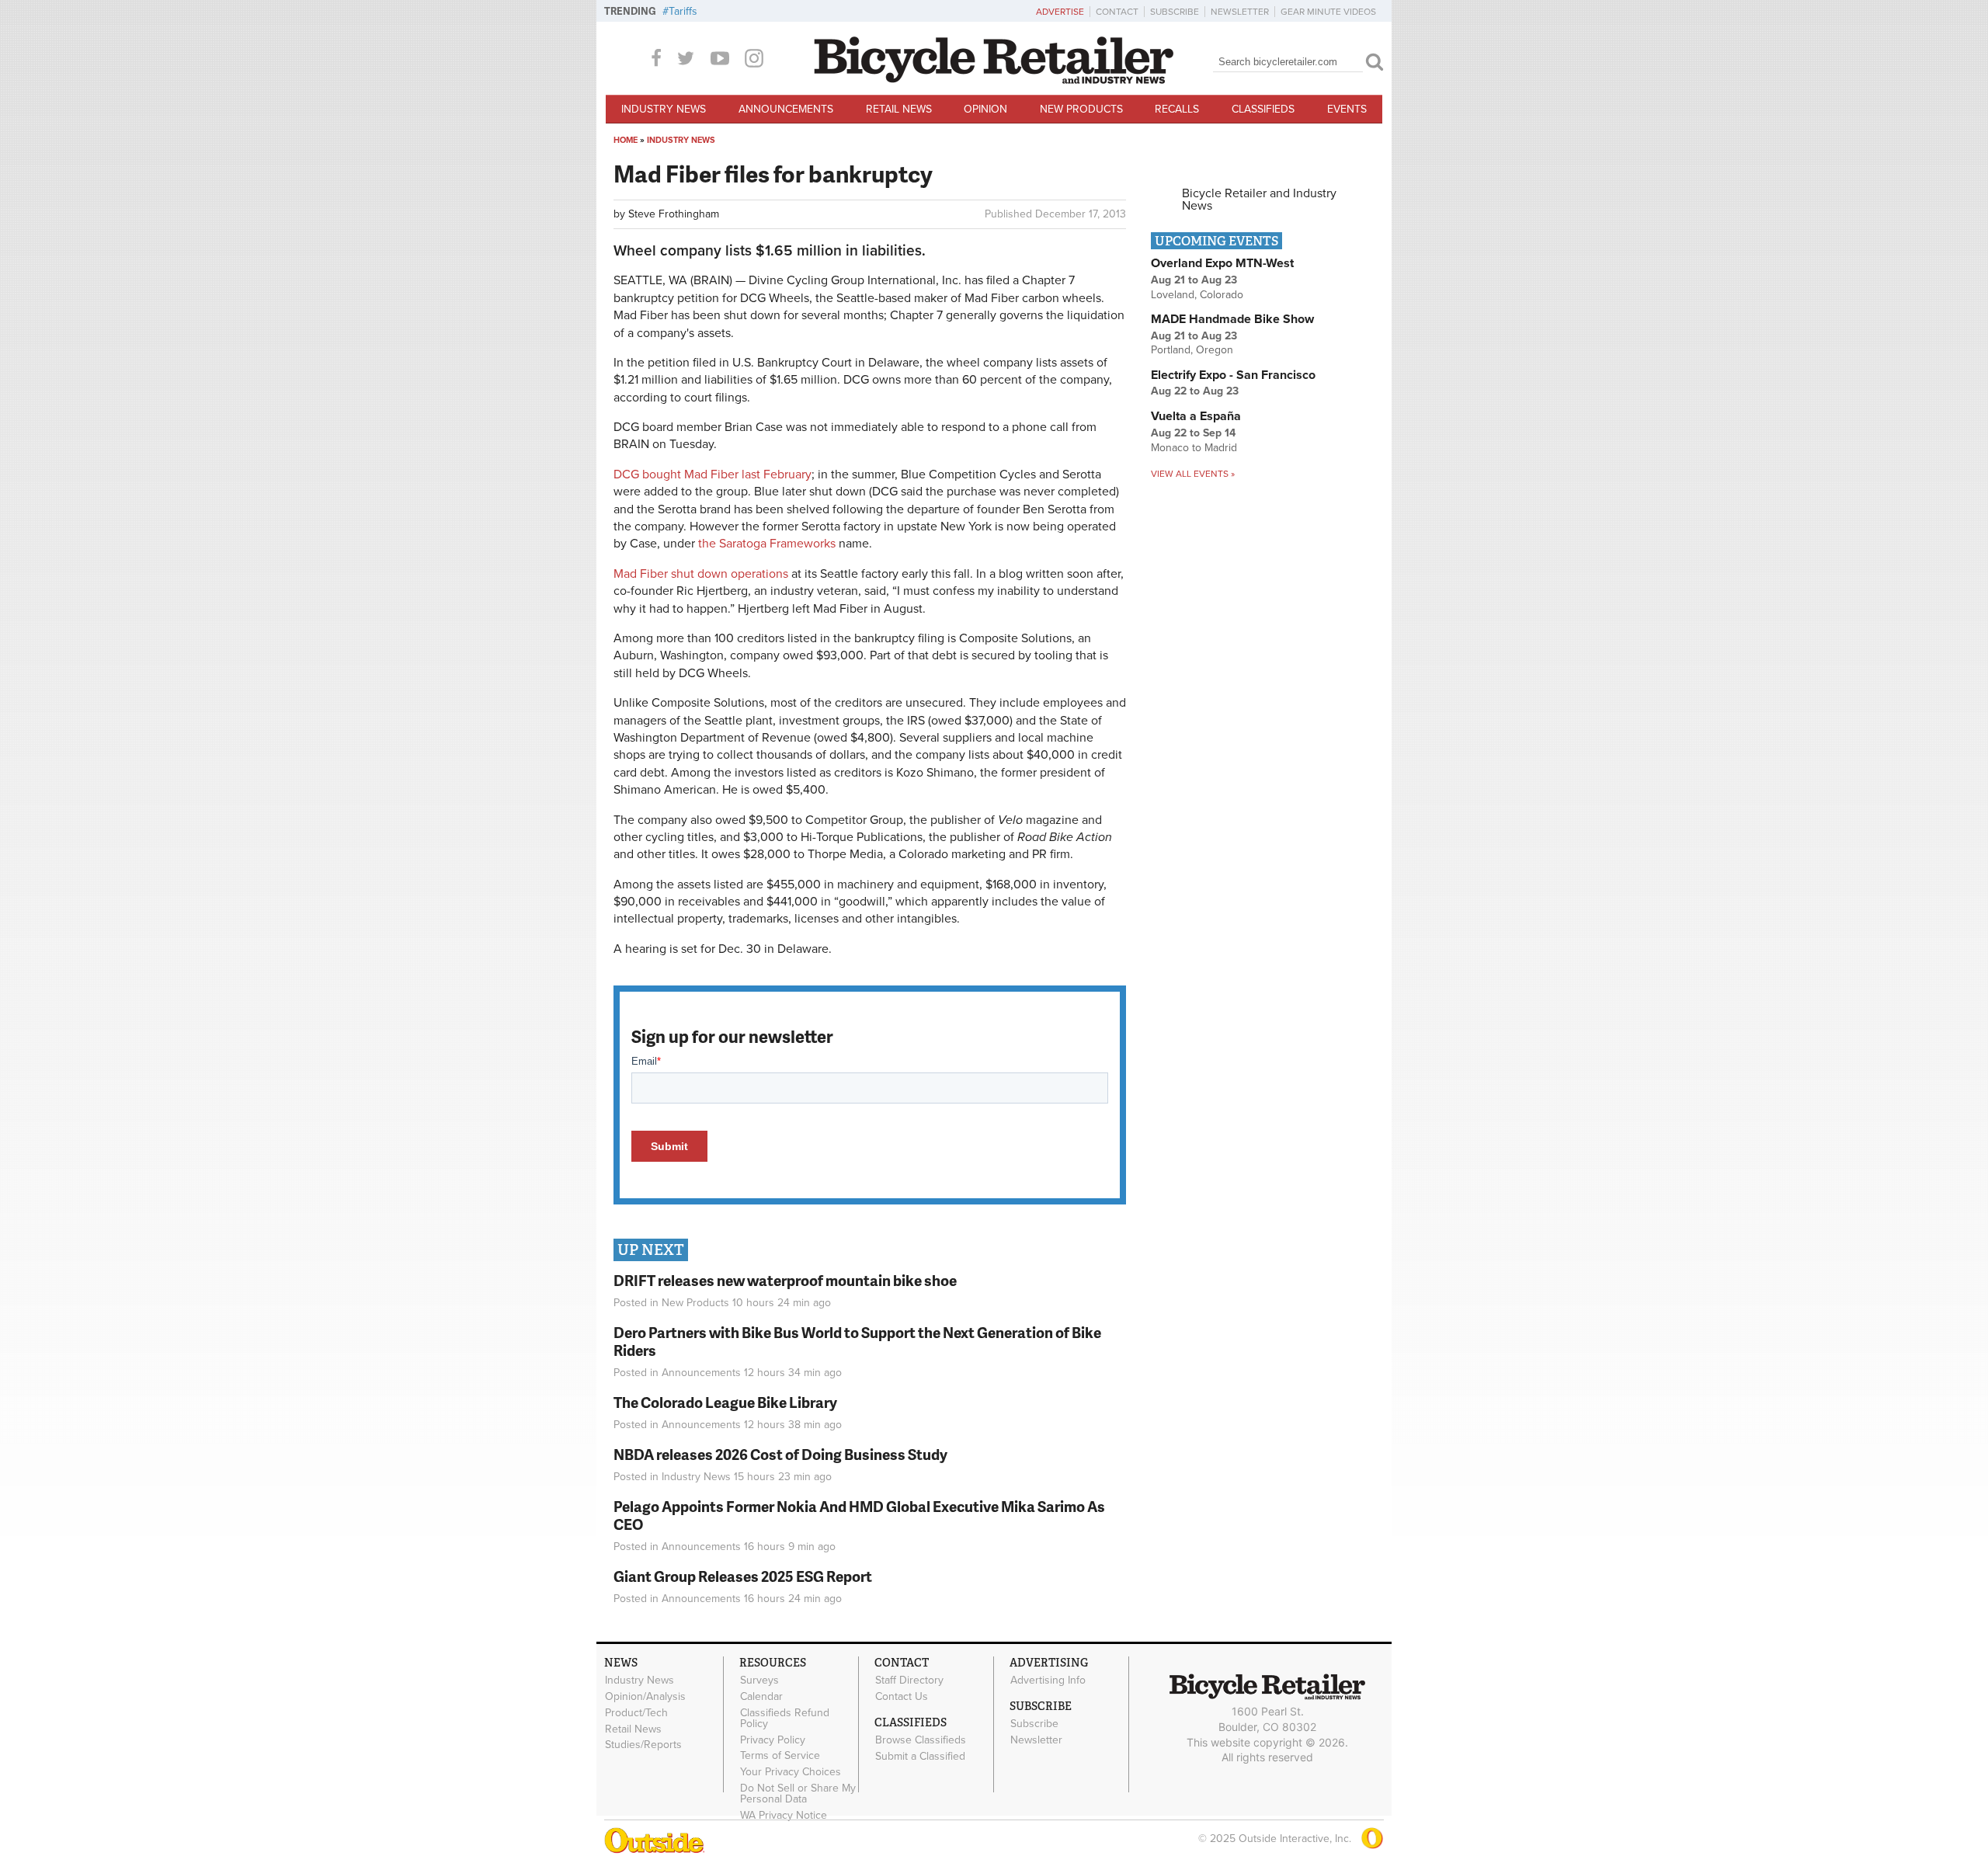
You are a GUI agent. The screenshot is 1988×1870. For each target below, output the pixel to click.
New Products (1081, 109)
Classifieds (1263, 109)
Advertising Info (1048, 1681)
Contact (1117, 12)
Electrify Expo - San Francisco (1233, 375)
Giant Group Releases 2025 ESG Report (743, 1576)
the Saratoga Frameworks (767, 544)
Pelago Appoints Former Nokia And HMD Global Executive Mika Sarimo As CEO (859, 1515)
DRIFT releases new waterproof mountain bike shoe (785, 1280)
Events (1347, 109)
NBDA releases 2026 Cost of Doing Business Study (780, 1454)
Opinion (985, 109)
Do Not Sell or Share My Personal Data (798, 1794)
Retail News (899, 109)
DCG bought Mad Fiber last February (712, 474)
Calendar (761, 1697)
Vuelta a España (1196, 416)
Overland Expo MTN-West (1222, 263)
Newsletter (1240, 12)
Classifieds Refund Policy (785, 1719)
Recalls (1177, 109)
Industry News (664, 109)
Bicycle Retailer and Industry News (1259, 200)
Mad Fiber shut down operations (701, 574)
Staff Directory (909, 1681)
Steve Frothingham (674, 214)
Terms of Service (780, 1756)
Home (626, 140)
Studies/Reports (643, 1745)
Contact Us (902, 1697)
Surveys (759, 1681)
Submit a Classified (920, 1756)
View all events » (1193, 474)
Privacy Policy (773, 1740)
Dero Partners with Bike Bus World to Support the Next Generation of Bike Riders (857, 1341)
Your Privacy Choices (791, 1772)
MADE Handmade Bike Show (1232, 319)
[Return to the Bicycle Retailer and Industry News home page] (994, 80)
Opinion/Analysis (645, 1697)
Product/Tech (636, 1713)
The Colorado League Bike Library (725, 1402)
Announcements (786, 109)
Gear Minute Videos (1328, 12)
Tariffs (683, 11)
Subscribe (1175, 12)
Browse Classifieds (921, 1740)
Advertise (1060, 12)
